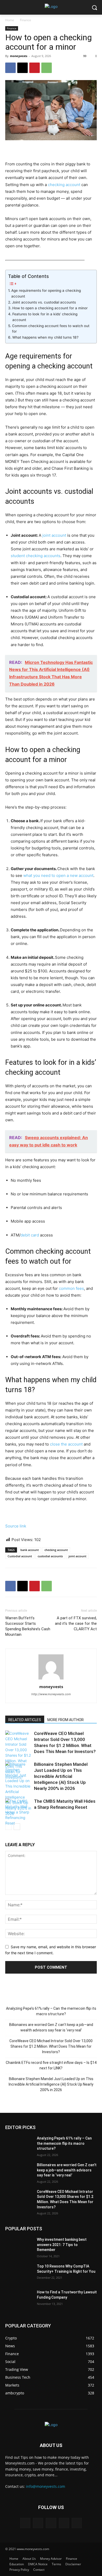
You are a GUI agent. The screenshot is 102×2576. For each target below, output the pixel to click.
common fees (71, 1288)
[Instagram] (64, 2523)
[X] (22, 68)
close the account (66, 1444)
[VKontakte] (77, 2523)
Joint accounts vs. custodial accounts (44, 302)
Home (10, 20)
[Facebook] (10, 68)
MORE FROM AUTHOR (66, 1720)
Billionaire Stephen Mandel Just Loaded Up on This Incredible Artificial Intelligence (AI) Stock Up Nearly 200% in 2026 (61, 1776)
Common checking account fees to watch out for (51, 329)
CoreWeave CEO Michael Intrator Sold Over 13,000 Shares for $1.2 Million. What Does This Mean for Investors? (51, 2046)
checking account (64, 185)
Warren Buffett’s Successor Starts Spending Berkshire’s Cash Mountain (28, 1626)
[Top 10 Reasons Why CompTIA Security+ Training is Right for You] (19, 2273)
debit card (30, 1235)
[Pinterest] (35, 68)
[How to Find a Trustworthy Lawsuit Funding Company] (19, 2299)
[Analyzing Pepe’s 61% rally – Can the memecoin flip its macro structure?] (19, 2146)
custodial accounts (50, 1556)
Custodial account (20, 1556)
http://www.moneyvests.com (51, 1694)
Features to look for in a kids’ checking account (45, 317)
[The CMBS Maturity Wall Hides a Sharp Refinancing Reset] (18, 1812)
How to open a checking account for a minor (50, 308)
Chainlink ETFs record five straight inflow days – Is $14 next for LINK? (51, 2065)
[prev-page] (8, 1827)
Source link (16, 1526)
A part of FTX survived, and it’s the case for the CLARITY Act (76, 1623)
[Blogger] (25, 2523)
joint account (54, 535)
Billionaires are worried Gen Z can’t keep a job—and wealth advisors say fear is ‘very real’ (51, 2027)
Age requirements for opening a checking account (46, 293)
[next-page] (17, 1827)
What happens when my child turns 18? (45, 337)
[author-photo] (51, 1679)
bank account (30, 1550)
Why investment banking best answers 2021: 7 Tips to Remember (62, 2245)
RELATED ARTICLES (25, 1720)
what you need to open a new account (58, 875)
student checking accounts (36, 556)
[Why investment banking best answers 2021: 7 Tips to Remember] (19, 2247)
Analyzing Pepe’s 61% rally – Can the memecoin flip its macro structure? (51, 2011)
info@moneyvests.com (46, 2486)
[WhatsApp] (47, 68)
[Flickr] (51, 2523)
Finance (25, 20)
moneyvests (19, 56)
